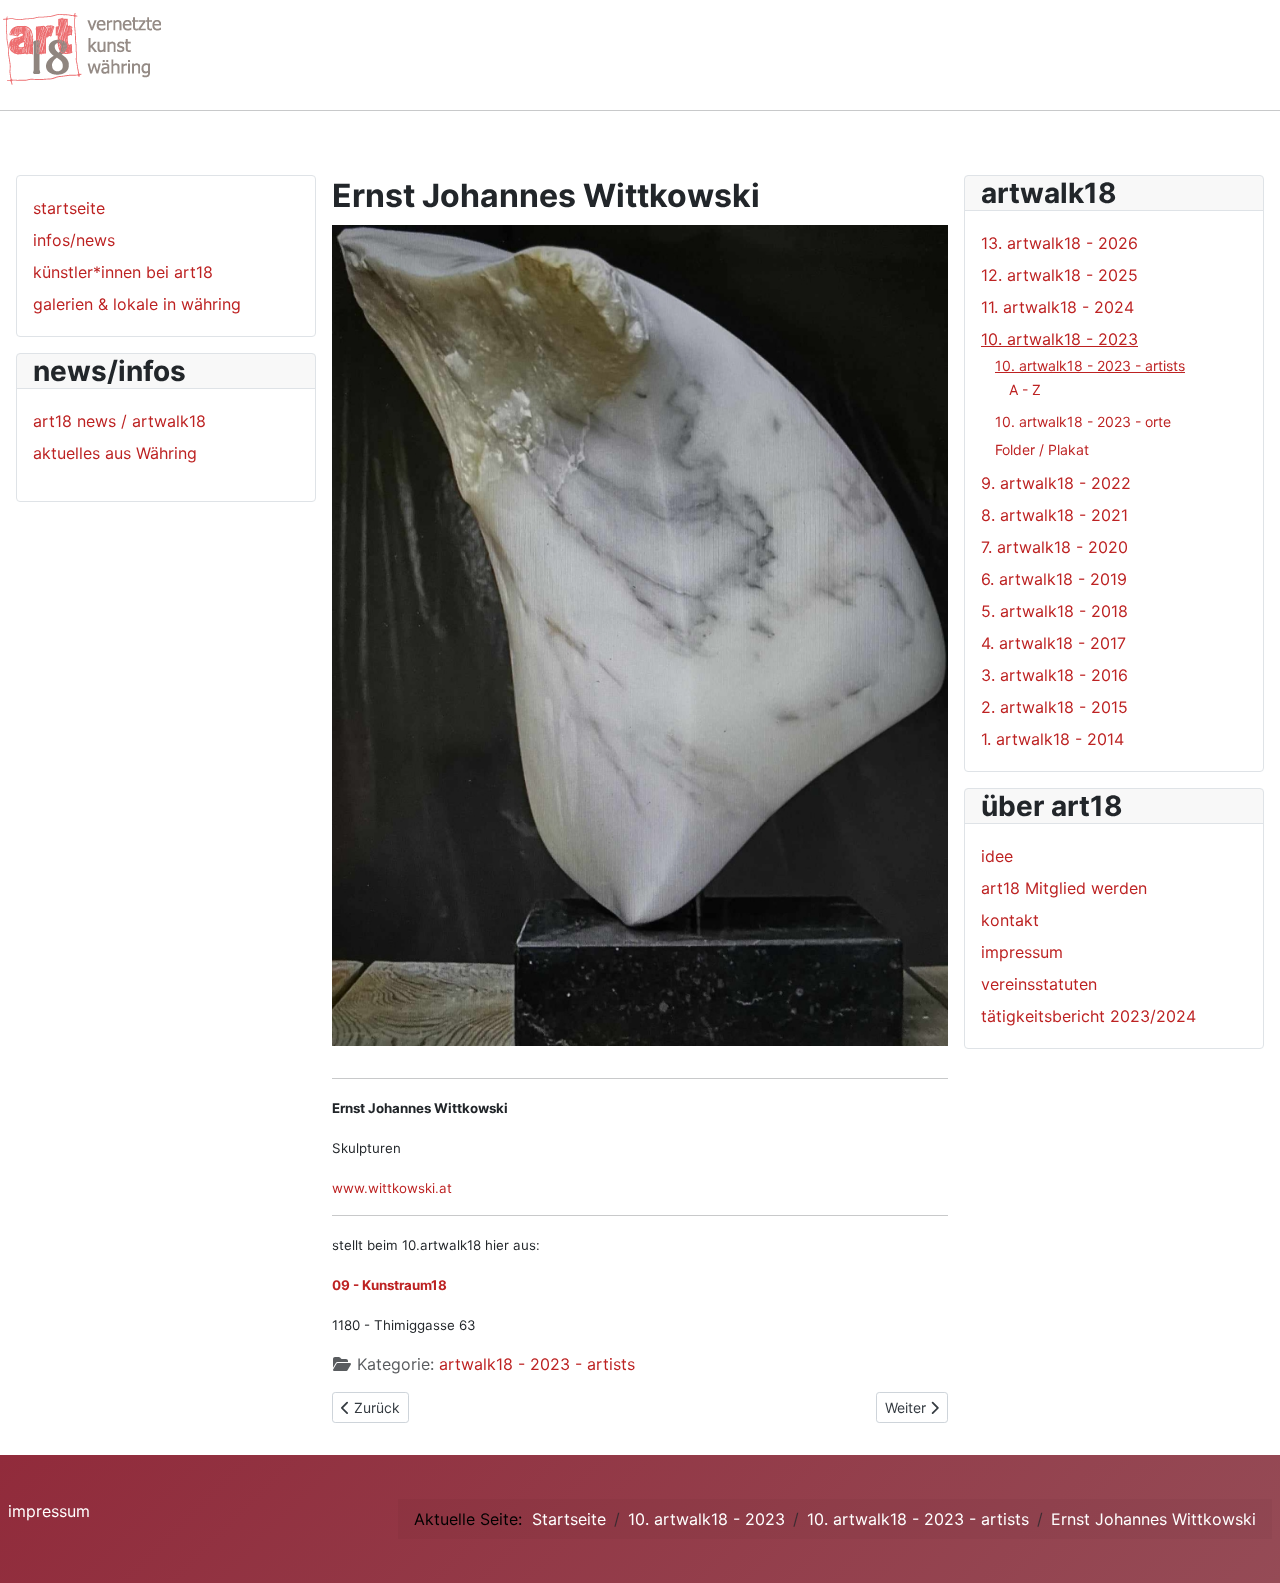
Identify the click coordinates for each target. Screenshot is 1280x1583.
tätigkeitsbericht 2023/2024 (1088, 1016)
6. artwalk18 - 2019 (1054, 579)
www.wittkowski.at (392, 1188)
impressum (1022, 952)
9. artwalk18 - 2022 (1056, 483)
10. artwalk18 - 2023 (1059, 339)
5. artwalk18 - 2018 (1054, 611)
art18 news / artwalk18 (119, 421)
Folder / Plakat (1042, 449)
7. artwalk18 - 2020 (1054, 547)
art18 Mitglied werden (1064, 888)
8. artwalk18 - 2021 (1054, 515)
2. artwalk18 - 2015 (1054, 707)
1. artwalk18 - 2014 (1052, 739)
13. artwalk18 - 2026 (1059, 243)
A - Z (1025, 389)
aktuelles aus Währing (115, 453)
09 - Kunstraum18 (389, 1285)
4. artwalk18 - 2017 (1053, 643)
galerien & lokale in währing (137, 304)
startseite (69, 208)
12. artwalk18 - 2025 (1059, 275)
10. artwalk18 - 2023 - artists (1090, 365)
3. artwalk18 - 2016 (1054, 675)
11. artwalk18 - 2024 (1057, 307)
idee (997, 856)
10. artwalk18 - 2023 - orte (1083, 421)
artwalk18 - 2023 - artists (537, 1364)
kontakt (1010, 920)
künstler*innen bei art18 (123, 272)
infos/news (74, 240)
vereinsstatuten (1039, 984)
